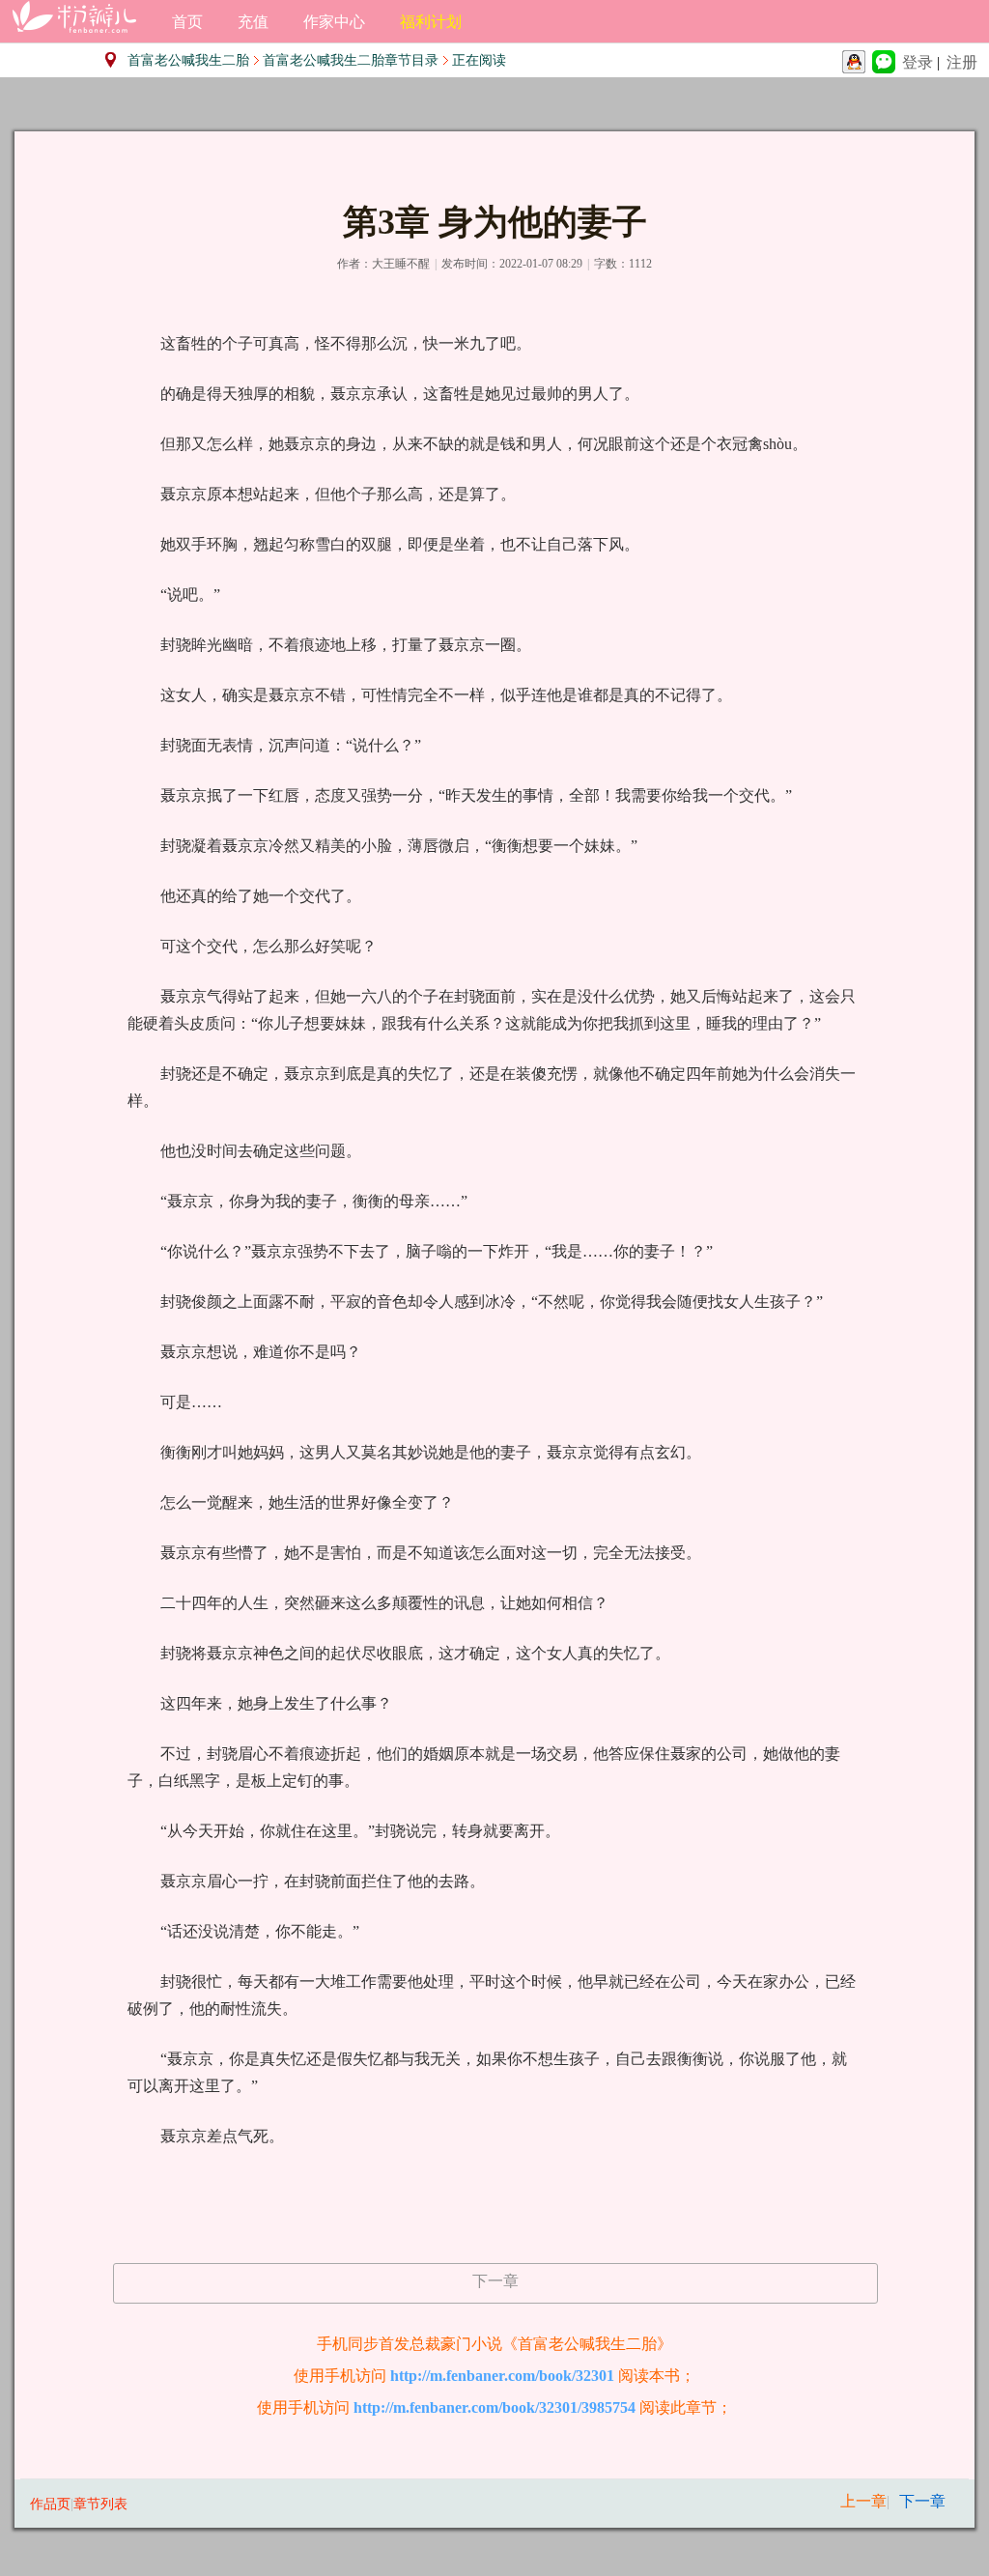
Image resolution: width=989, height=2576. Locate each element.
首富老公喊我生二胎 (188, 60)
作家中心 (334, 22)
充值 (253, 22)
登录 (918, 62)
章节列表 (100, 2504)
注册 (962, 62)
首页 (187, 22)
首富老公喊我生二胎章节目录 (351, 60)
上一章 (863, 2501)
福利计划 (431, 22)
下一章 (495, 2281)
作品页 (50, 2504)
